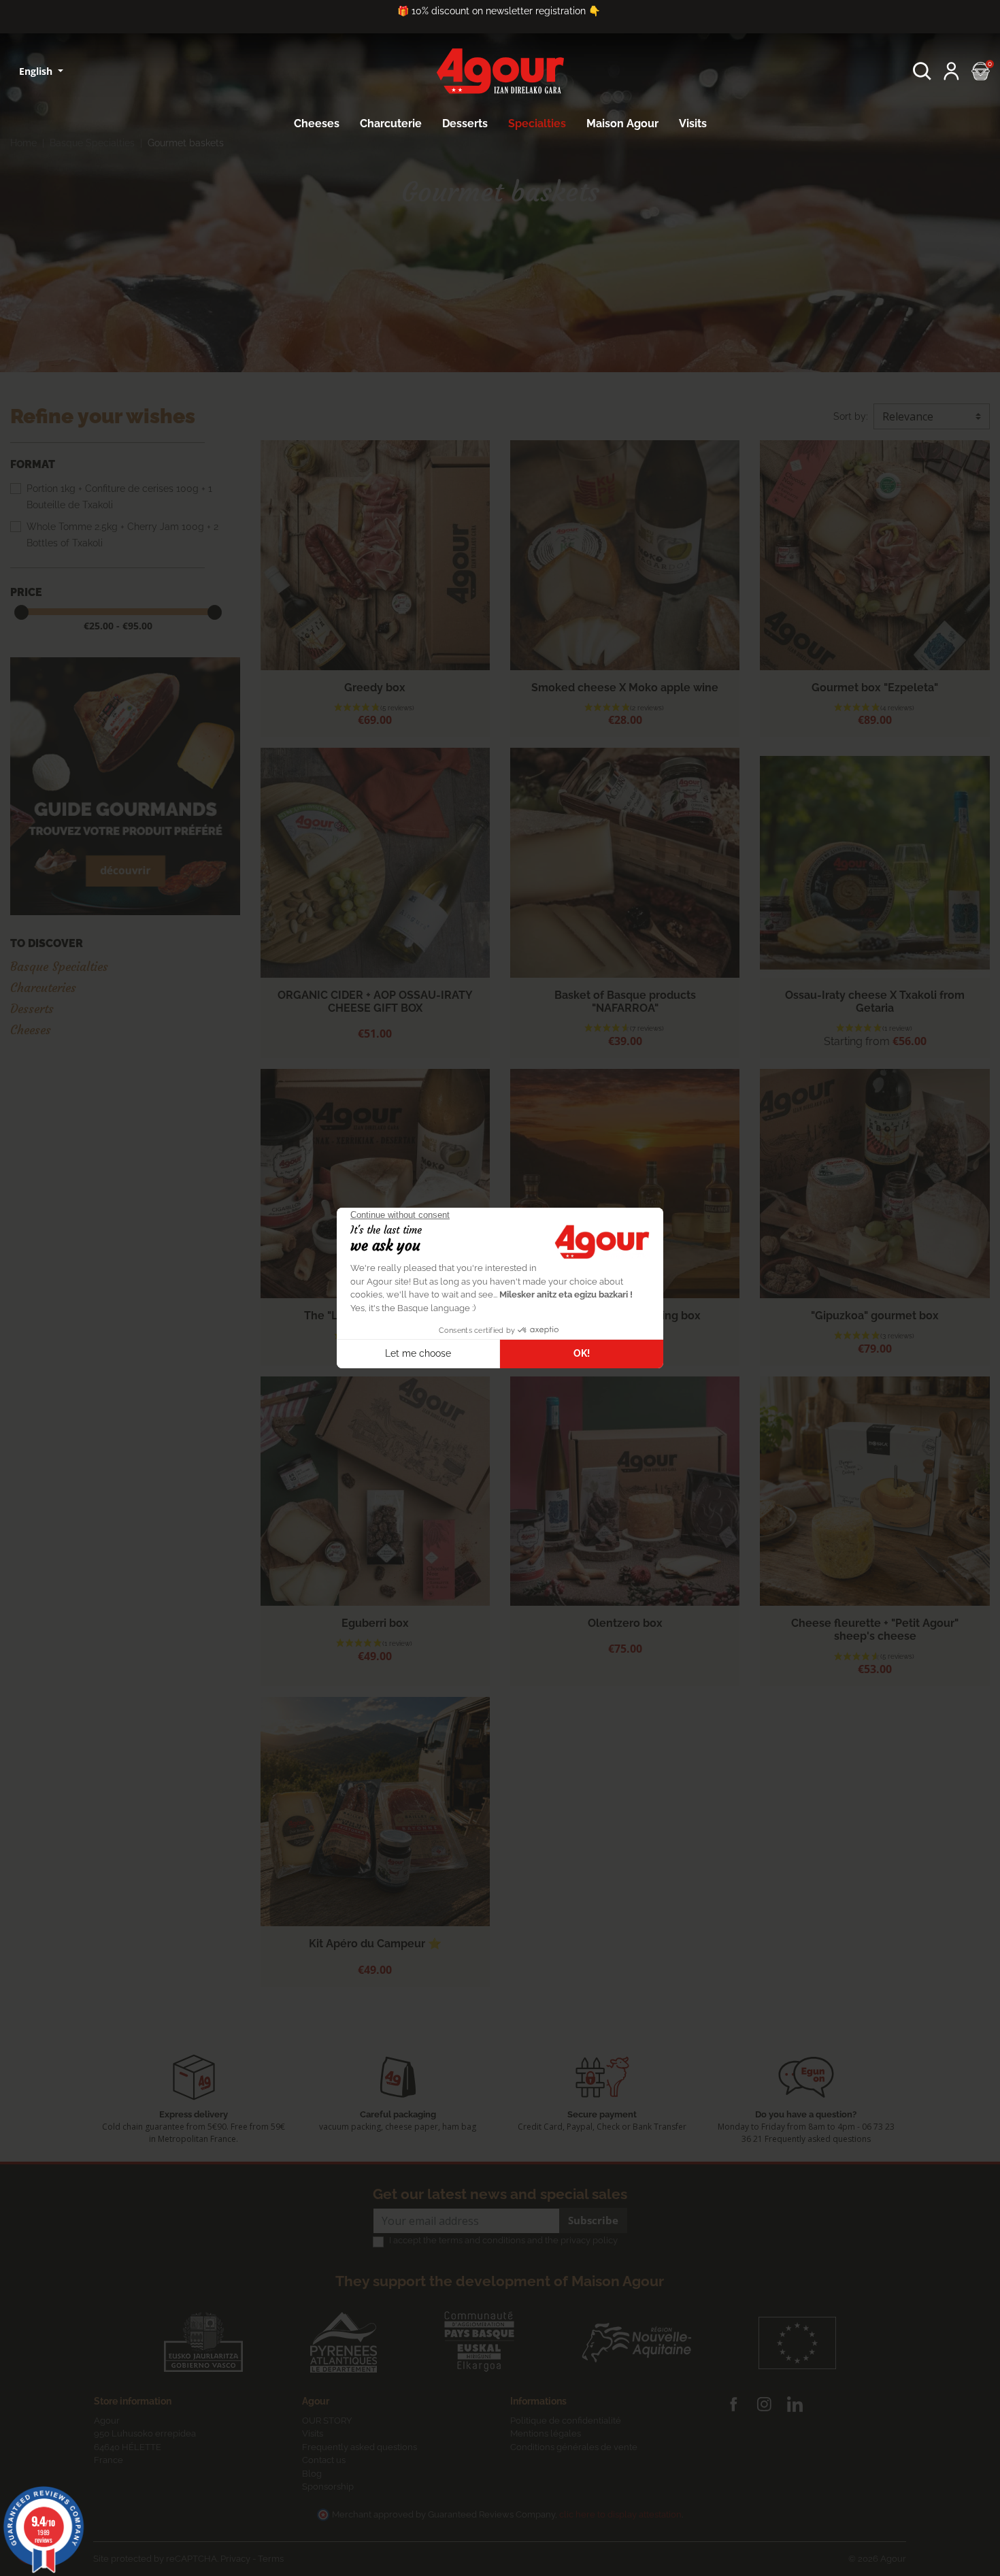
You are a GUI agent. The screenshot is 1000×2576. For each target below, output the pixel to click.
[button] (922, 71)
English (37, 71)
